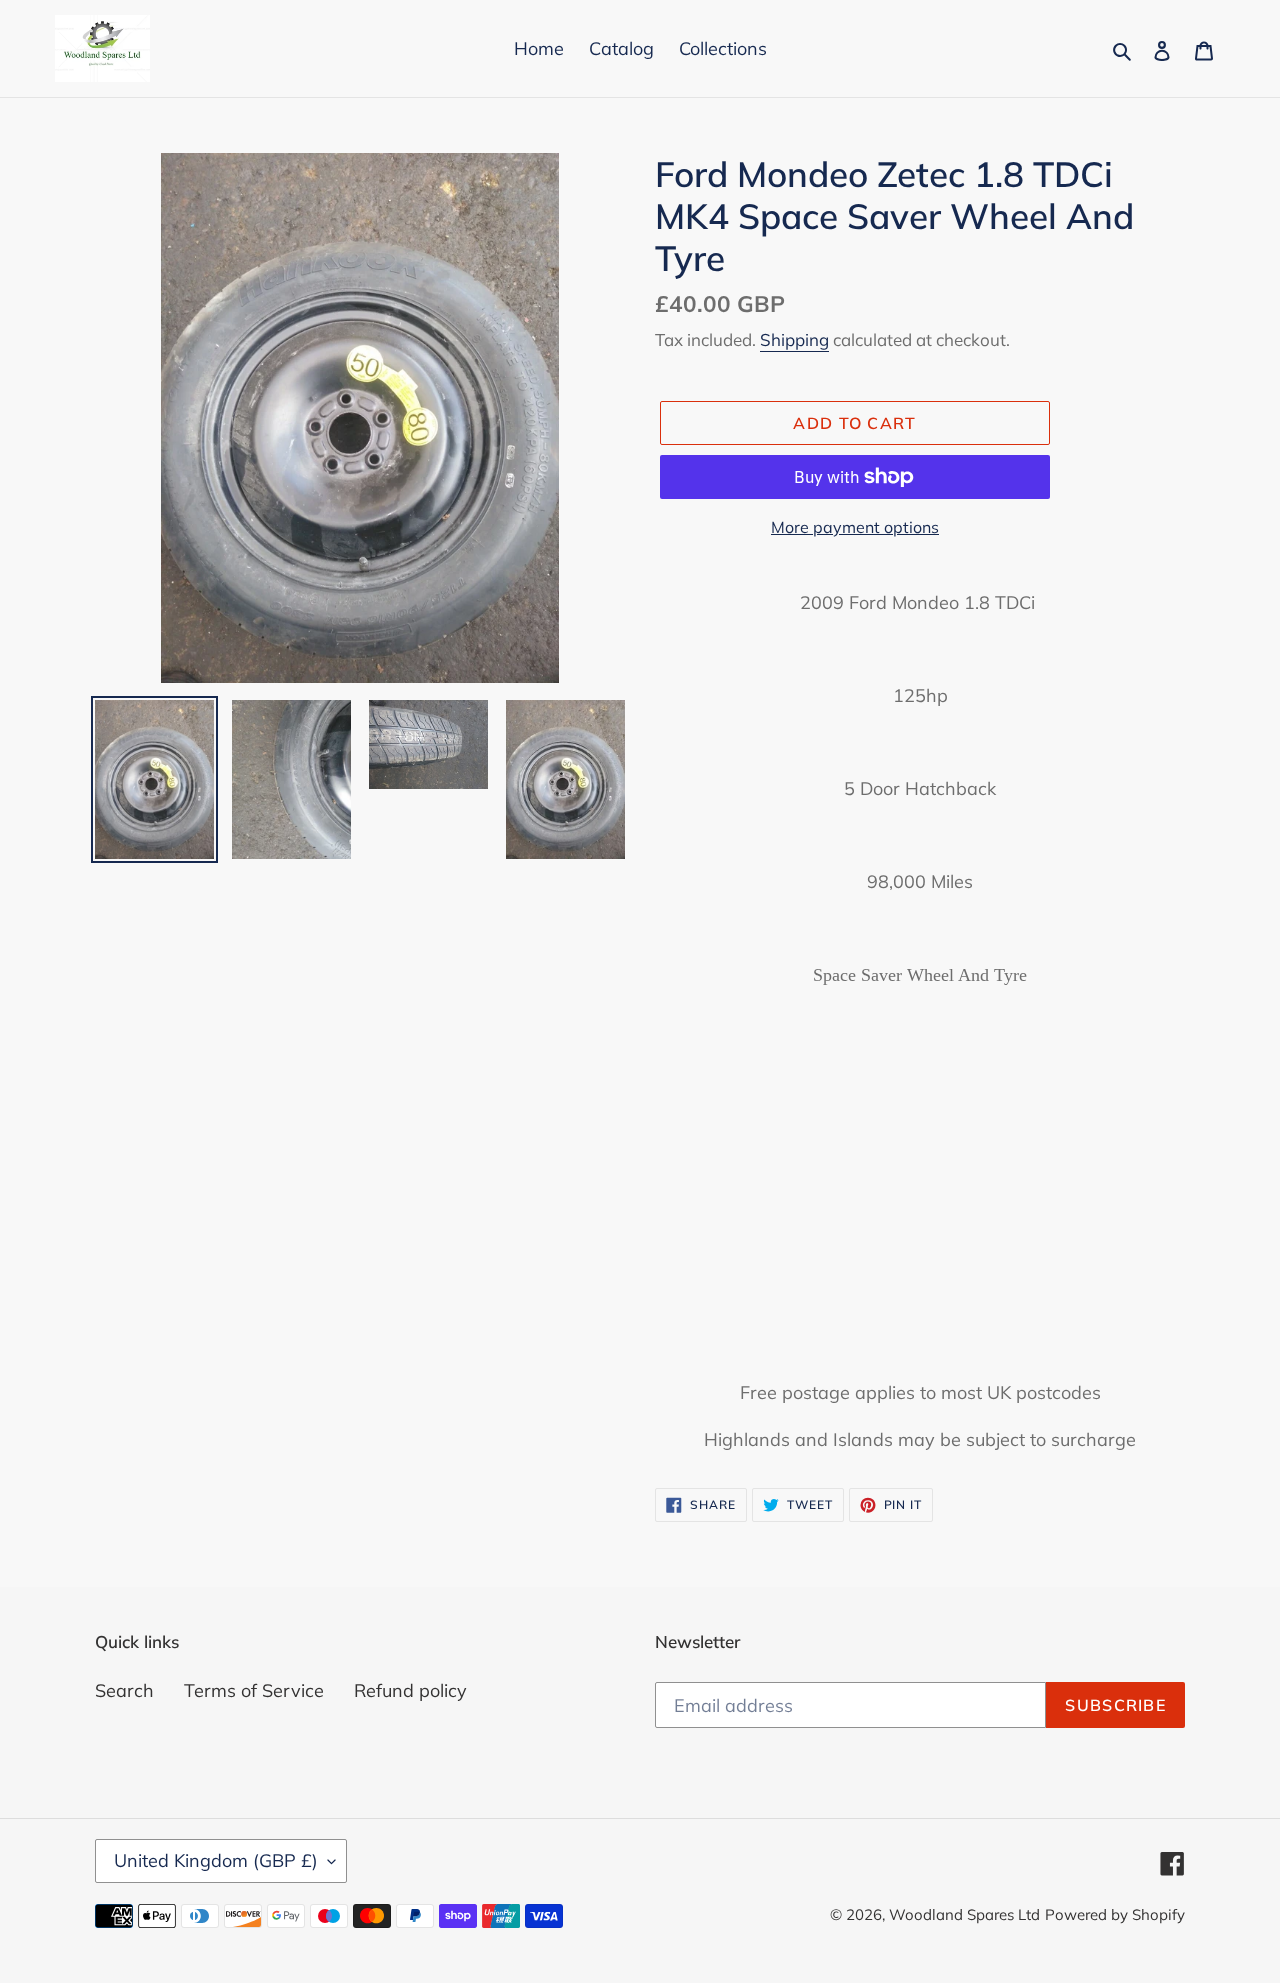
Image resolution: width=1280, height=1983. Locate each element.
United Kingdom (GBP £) (216, 1860)
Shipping (794, 339)
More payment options (855, 527)
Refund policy (410, 1690)
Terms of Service (254, 1690)
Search (124, 1690)
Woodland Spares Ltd (964, 1914)
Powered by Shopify (1115, 1914)
